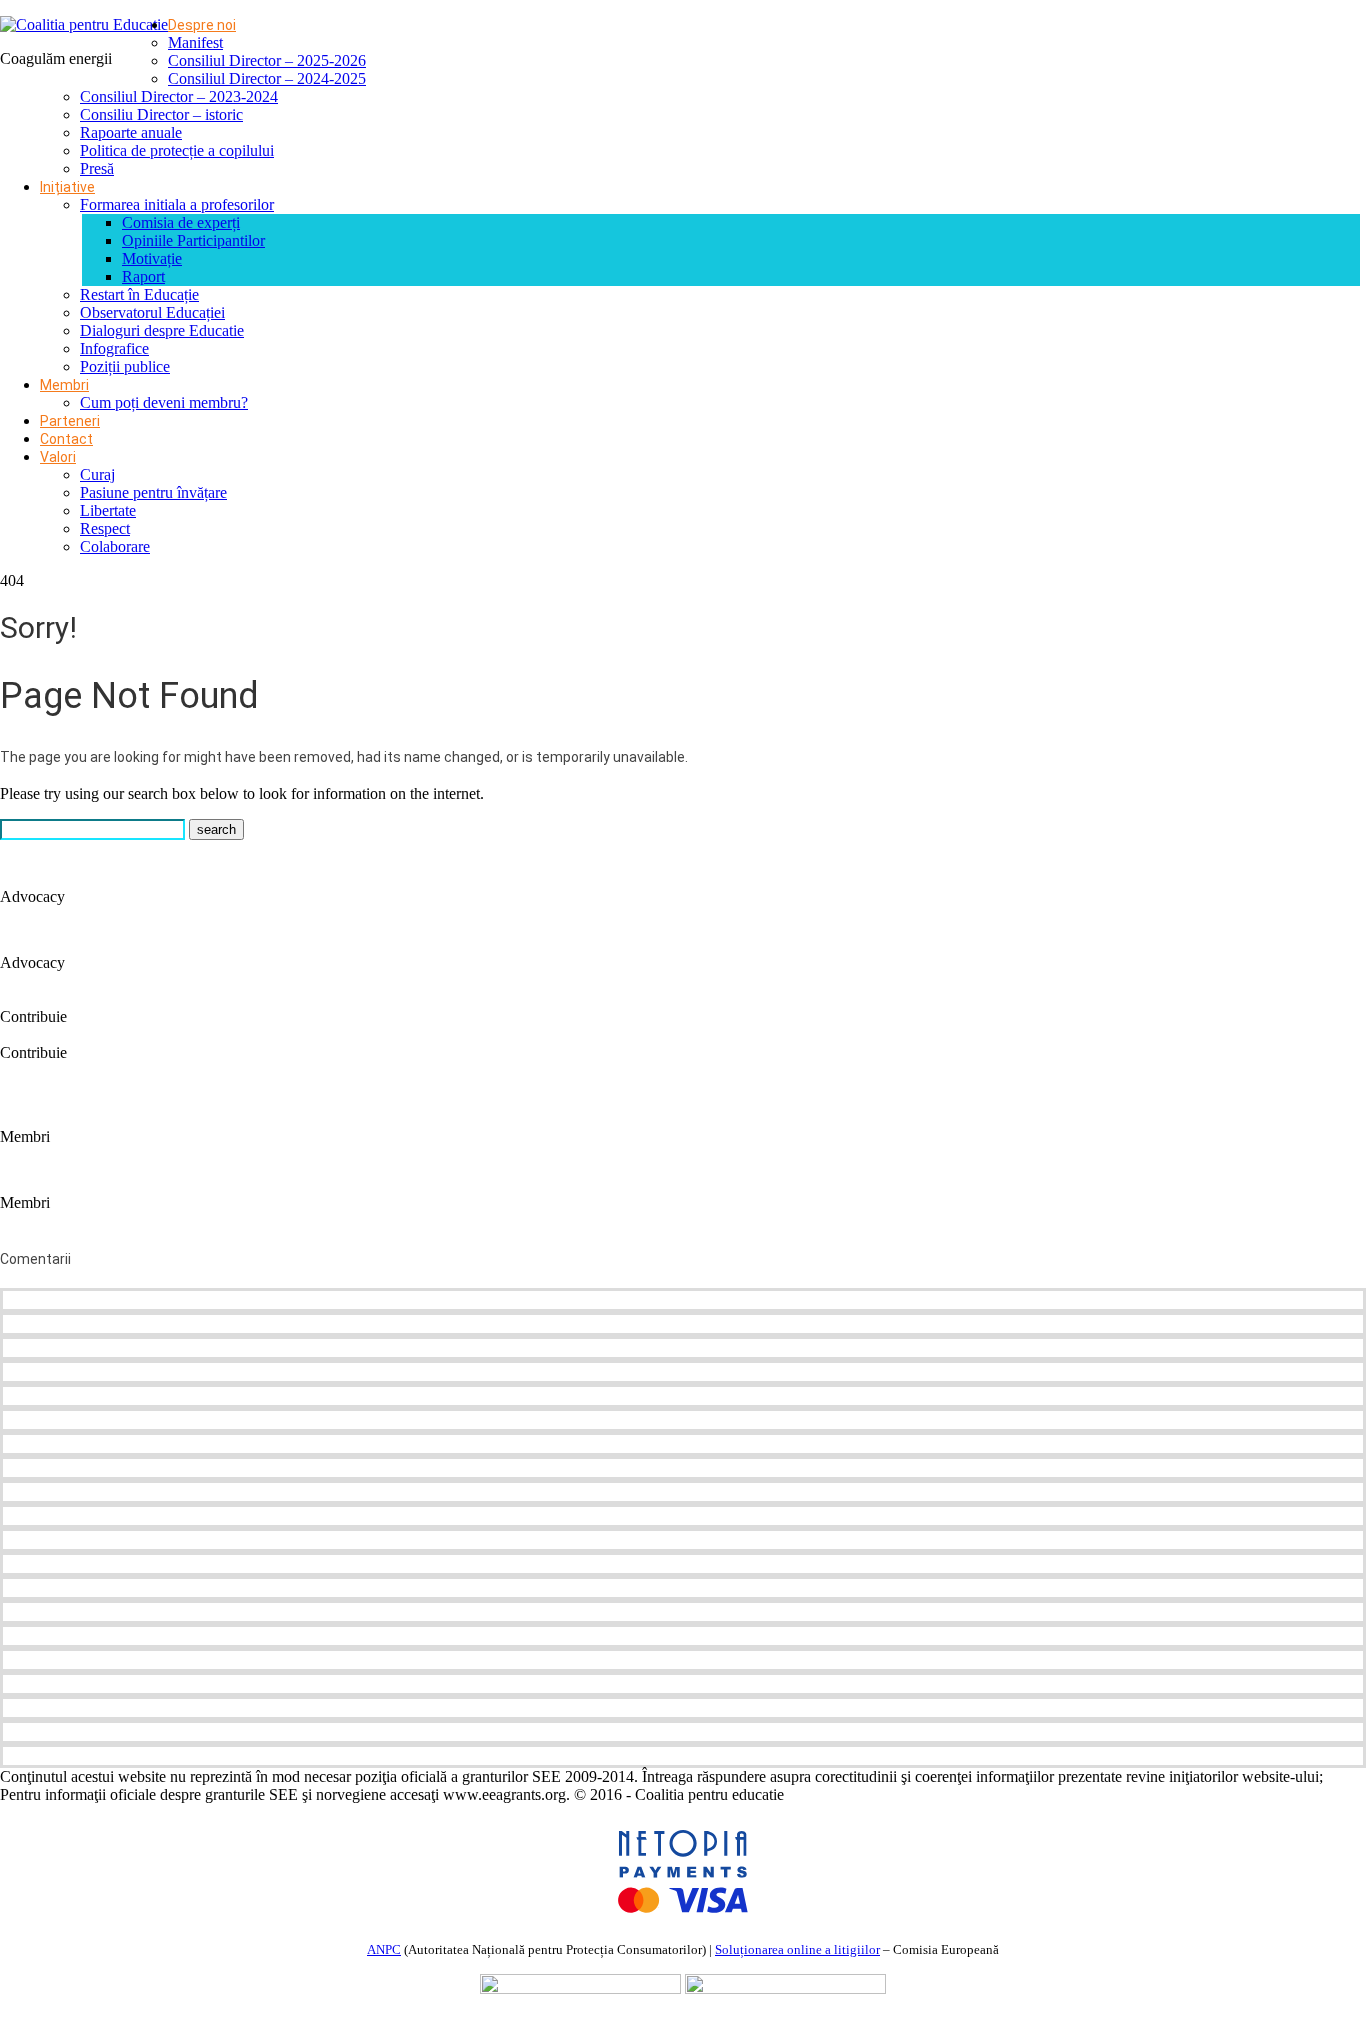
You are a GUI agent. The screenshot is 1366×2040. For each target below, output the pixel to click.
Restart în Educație (139, 294)
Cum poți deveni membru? (164, 402)
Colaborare (115, 546)
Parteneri (70, 421)
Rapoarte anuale (131, 132)
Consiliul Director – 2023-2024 (179, 96)
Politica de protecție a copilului (177, 150)
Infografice (114, 348)
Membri (64, 385)
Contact (66, 439)
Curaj (97, 474)
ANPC (384, 1949)
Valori (58, 457)
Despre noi (202, 25)
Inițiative (67, 187)
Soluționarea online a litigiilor (797, 1949)
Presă (97, 168)
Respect (105, 528)
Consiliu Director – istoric (161, 114)
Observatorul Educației (152, 312)
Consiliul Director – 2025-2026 (267, 60)
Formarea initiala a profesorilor (177, 204)
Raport (143, 276)
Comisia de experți (181, 222)
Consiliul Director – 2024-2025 (267, 78)
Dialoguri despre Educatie (162, 330)
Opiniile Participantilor (193, 240)
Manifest (195, 42)
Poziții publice (125, 366)
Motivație (152, 258)
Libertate (108, 510)
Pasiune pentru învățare (153, 492)
